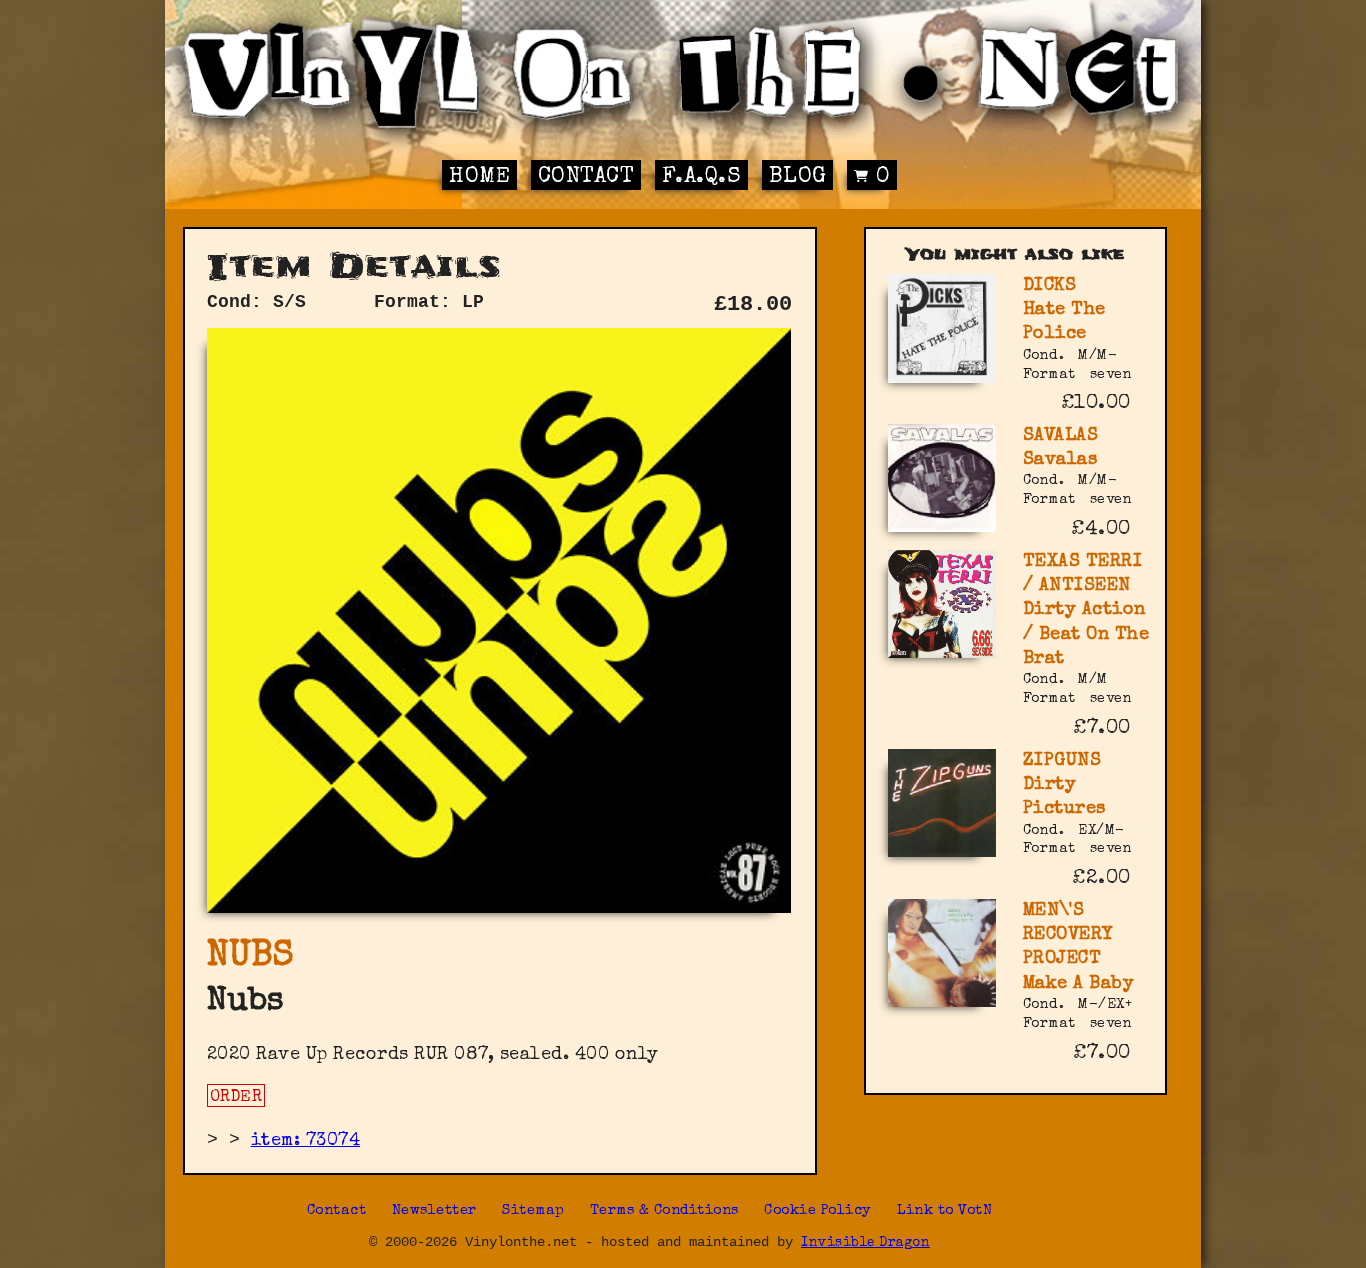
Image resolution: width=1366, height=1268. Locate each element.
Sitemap (533, 1211)
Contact (586, 177)
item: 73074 (306, 1141)
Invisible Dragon (865, 1243)
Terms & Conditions (664, 1211)
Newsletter (434, 1211)
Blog (798, 177)
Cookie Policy (818, 1211)
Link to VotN (944, 1211)
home (479, 177)
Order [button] (236, 1098)
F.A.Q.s (702, 177)
